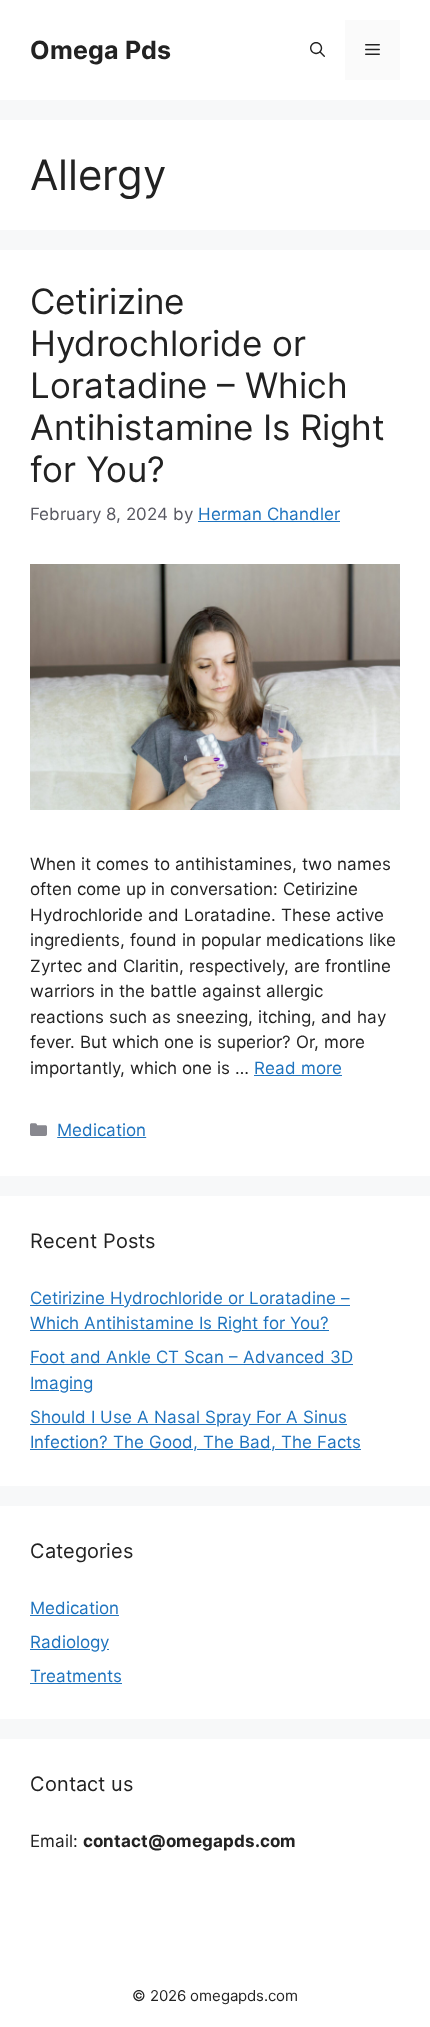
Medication (101, 1130)
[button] (317, 50)
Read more (298, 1068)
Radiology (69, 1642)
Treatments (76, 1676)
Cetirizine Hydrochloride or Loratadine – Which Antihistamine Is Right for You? (207, 385)
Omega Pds (100, 50)
